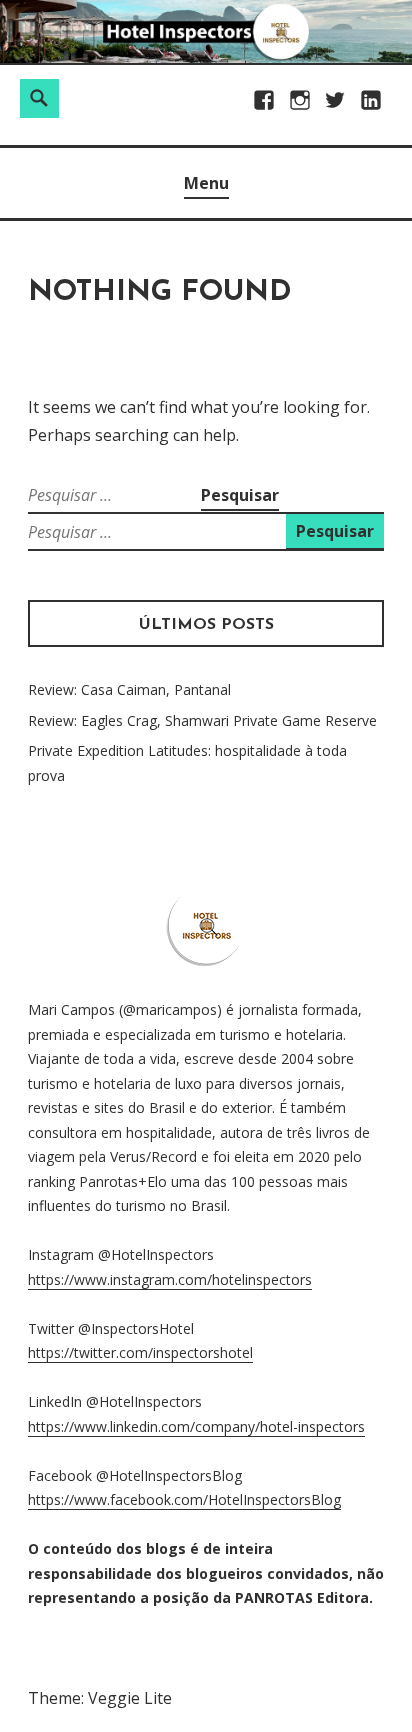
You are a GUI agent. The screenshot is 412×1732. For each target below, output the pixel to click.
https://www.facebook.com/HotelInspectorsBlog (184, 1499)
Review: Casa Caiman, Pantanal (129, 689)
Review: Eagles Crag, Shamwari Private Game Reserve (202, 720)
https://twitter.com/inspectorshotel (140, 1352)
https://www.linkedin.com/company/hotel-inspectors (196, 1426)
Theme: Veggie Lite (100, 1698)
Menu (206, 183)
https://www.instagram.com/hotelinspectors (170, 1279)
